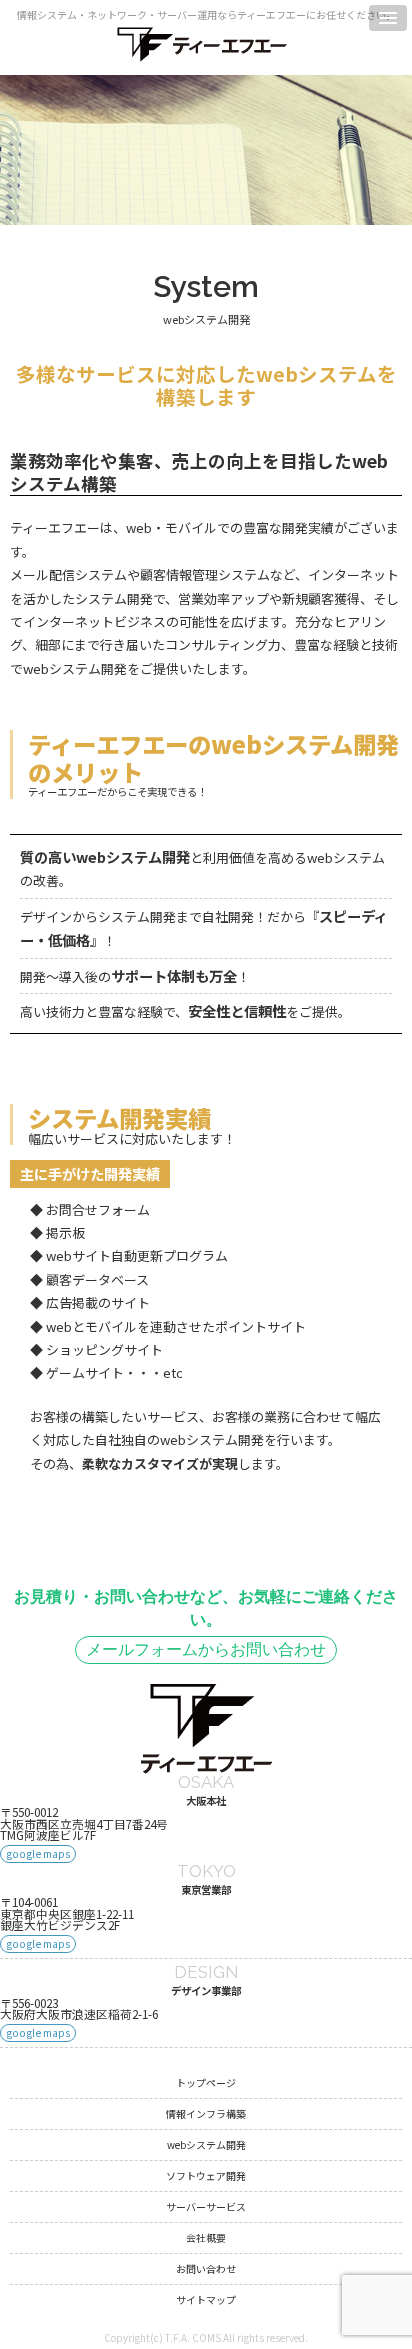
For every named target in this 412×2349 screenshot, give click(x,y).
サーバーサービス (206, 2206)
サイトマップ (206, 2299)
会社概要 (206, 2237)
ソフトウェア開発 (206, 2175)
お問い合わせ (206, 2268)
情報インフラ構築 (206, 2113)
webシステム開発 (206, 2144)
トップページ (206, 2082)
